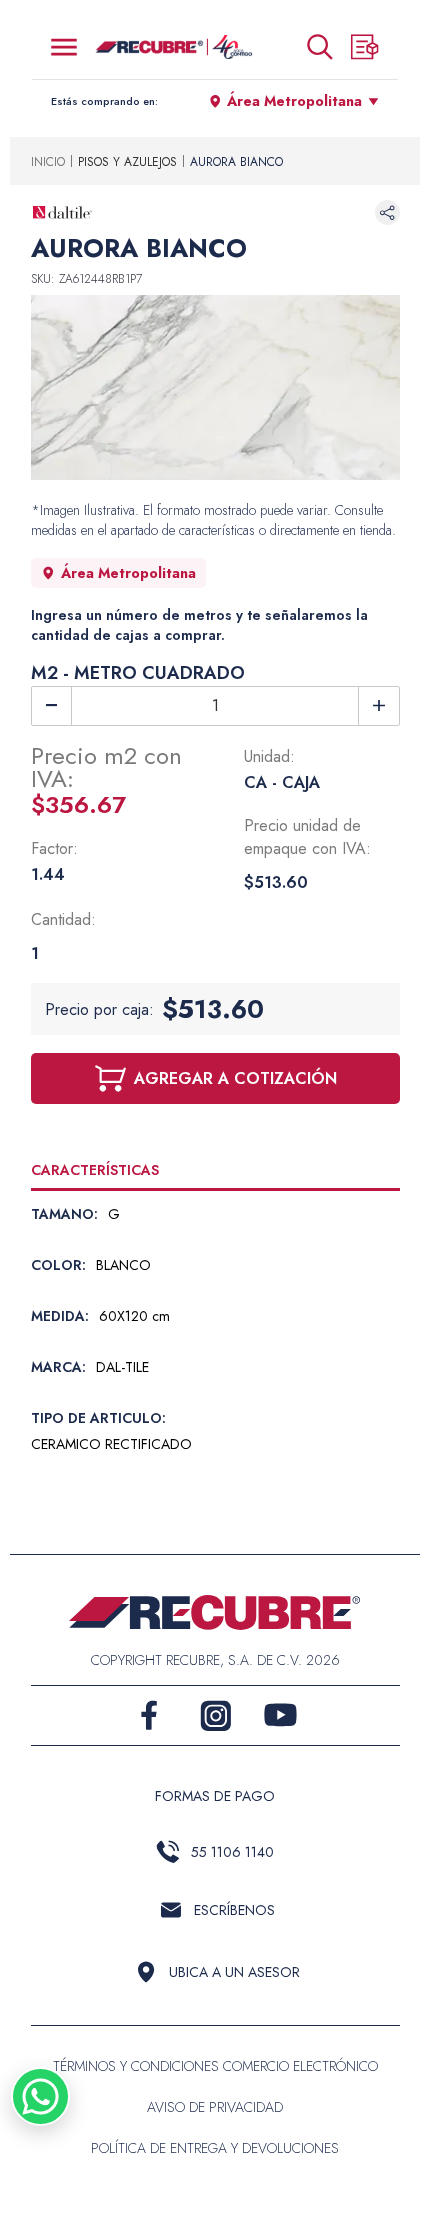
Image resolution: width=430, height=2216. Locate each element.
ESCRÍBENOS (234, 1910)
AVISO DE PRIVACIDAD (215, 2107)
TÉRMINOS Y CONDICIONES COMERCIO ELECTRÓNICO (215, 2066)
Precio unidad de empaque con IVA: (307, 837)
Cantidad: (63, 919)
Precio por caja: (99, 1009)
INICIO (48, 162)
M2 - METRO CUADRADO (138, 673)
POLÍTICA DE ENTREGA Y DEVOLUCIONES (215, 2148)
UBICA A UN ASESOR (234, 1972)
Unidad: (269, 756)
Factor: (54, 848)
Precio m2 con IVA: (106, 767)
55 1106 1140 (232, 1852)
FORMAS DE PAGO (215, 1796)
